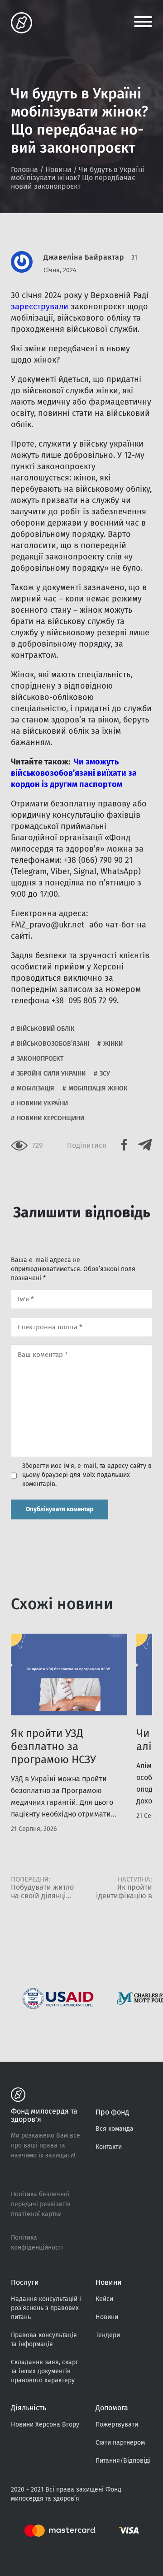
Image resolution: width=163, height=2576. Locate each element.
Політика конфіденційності (37, 2243)
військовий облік (46, 1029)
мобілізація (36, 1088)
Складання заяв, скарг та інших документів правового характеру (45, 2371)
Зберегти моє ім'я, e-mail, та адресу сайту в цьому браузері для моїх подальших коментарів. (87, 1475)
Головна (24, 170)
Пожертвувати (117, 2425)
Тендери (108, 2335)
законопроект (40, 1059)
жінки (113, 1044)
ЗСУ (105, 1074)
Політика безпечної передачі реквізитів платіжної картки (41, 2204)
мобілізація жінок (98, 1088)
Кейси (104, 2299)
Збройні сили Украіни (51, 1074)
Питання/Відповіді (123, 2461)
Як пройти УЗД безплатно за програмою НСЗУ (53, 1747)
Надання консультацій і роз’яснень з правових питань (46, 2308)
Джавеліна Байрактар (84, 257)
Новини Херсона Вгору (45, 2425)
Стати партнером (120, 2443)
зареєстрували (40, 307)
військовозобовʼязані (53, 1044)
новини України (42, 1103)
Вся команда (115, 2129)
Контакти (109, 2147)
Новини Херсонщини (50, 1118)
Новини (58, 170)
